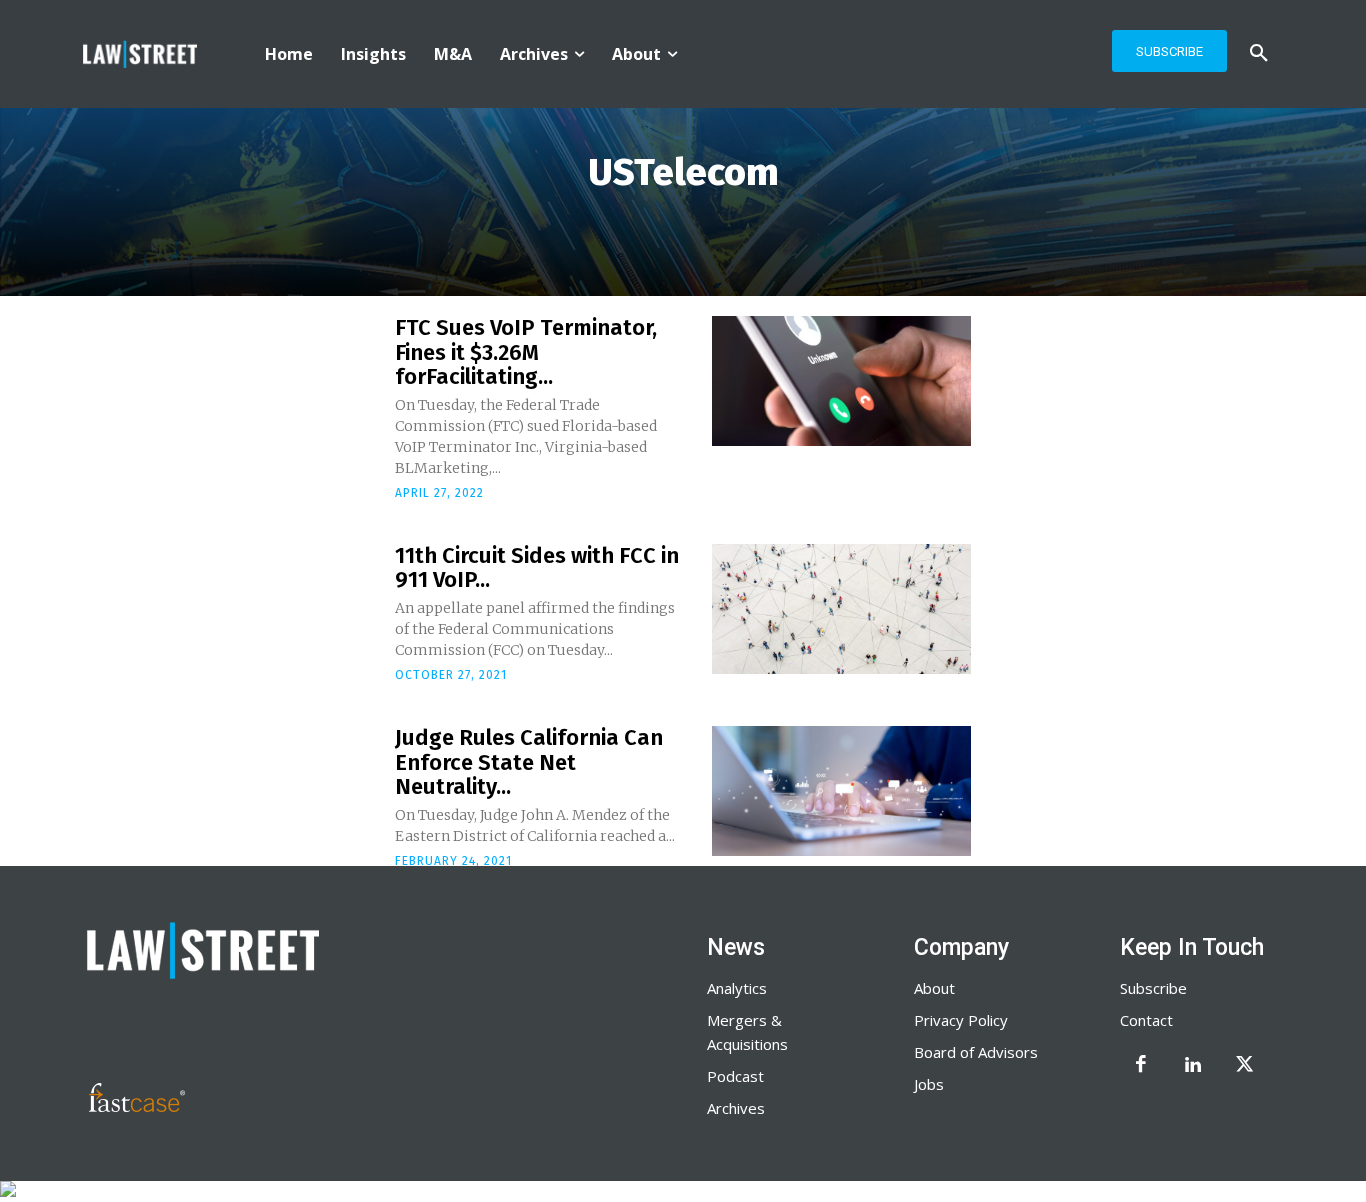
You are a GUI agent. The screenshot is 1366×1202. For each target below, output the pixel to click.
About (934, 988)
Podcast (735, 1076)
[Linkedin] (1193, 1066)
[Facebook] (1141, 1066)
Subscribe (1153, 988)
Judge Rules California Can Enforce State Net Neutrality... (529, 761)
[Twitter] (1245, 1066)
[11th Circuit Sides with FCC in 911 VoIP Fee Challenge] (841, 609)
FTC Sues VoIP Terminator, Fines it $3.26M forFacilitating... (526, 351)
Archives (736, 1108)
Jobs (929, 1084)
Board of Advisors (976, 1052)
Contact (1146, 1020)
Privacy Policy (961, 1020)
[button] (1259, 54)
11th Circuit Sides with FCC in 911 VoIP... (537, 567)
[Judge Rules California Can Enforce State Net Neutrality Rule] (841, 791)
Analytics (737, 988)
